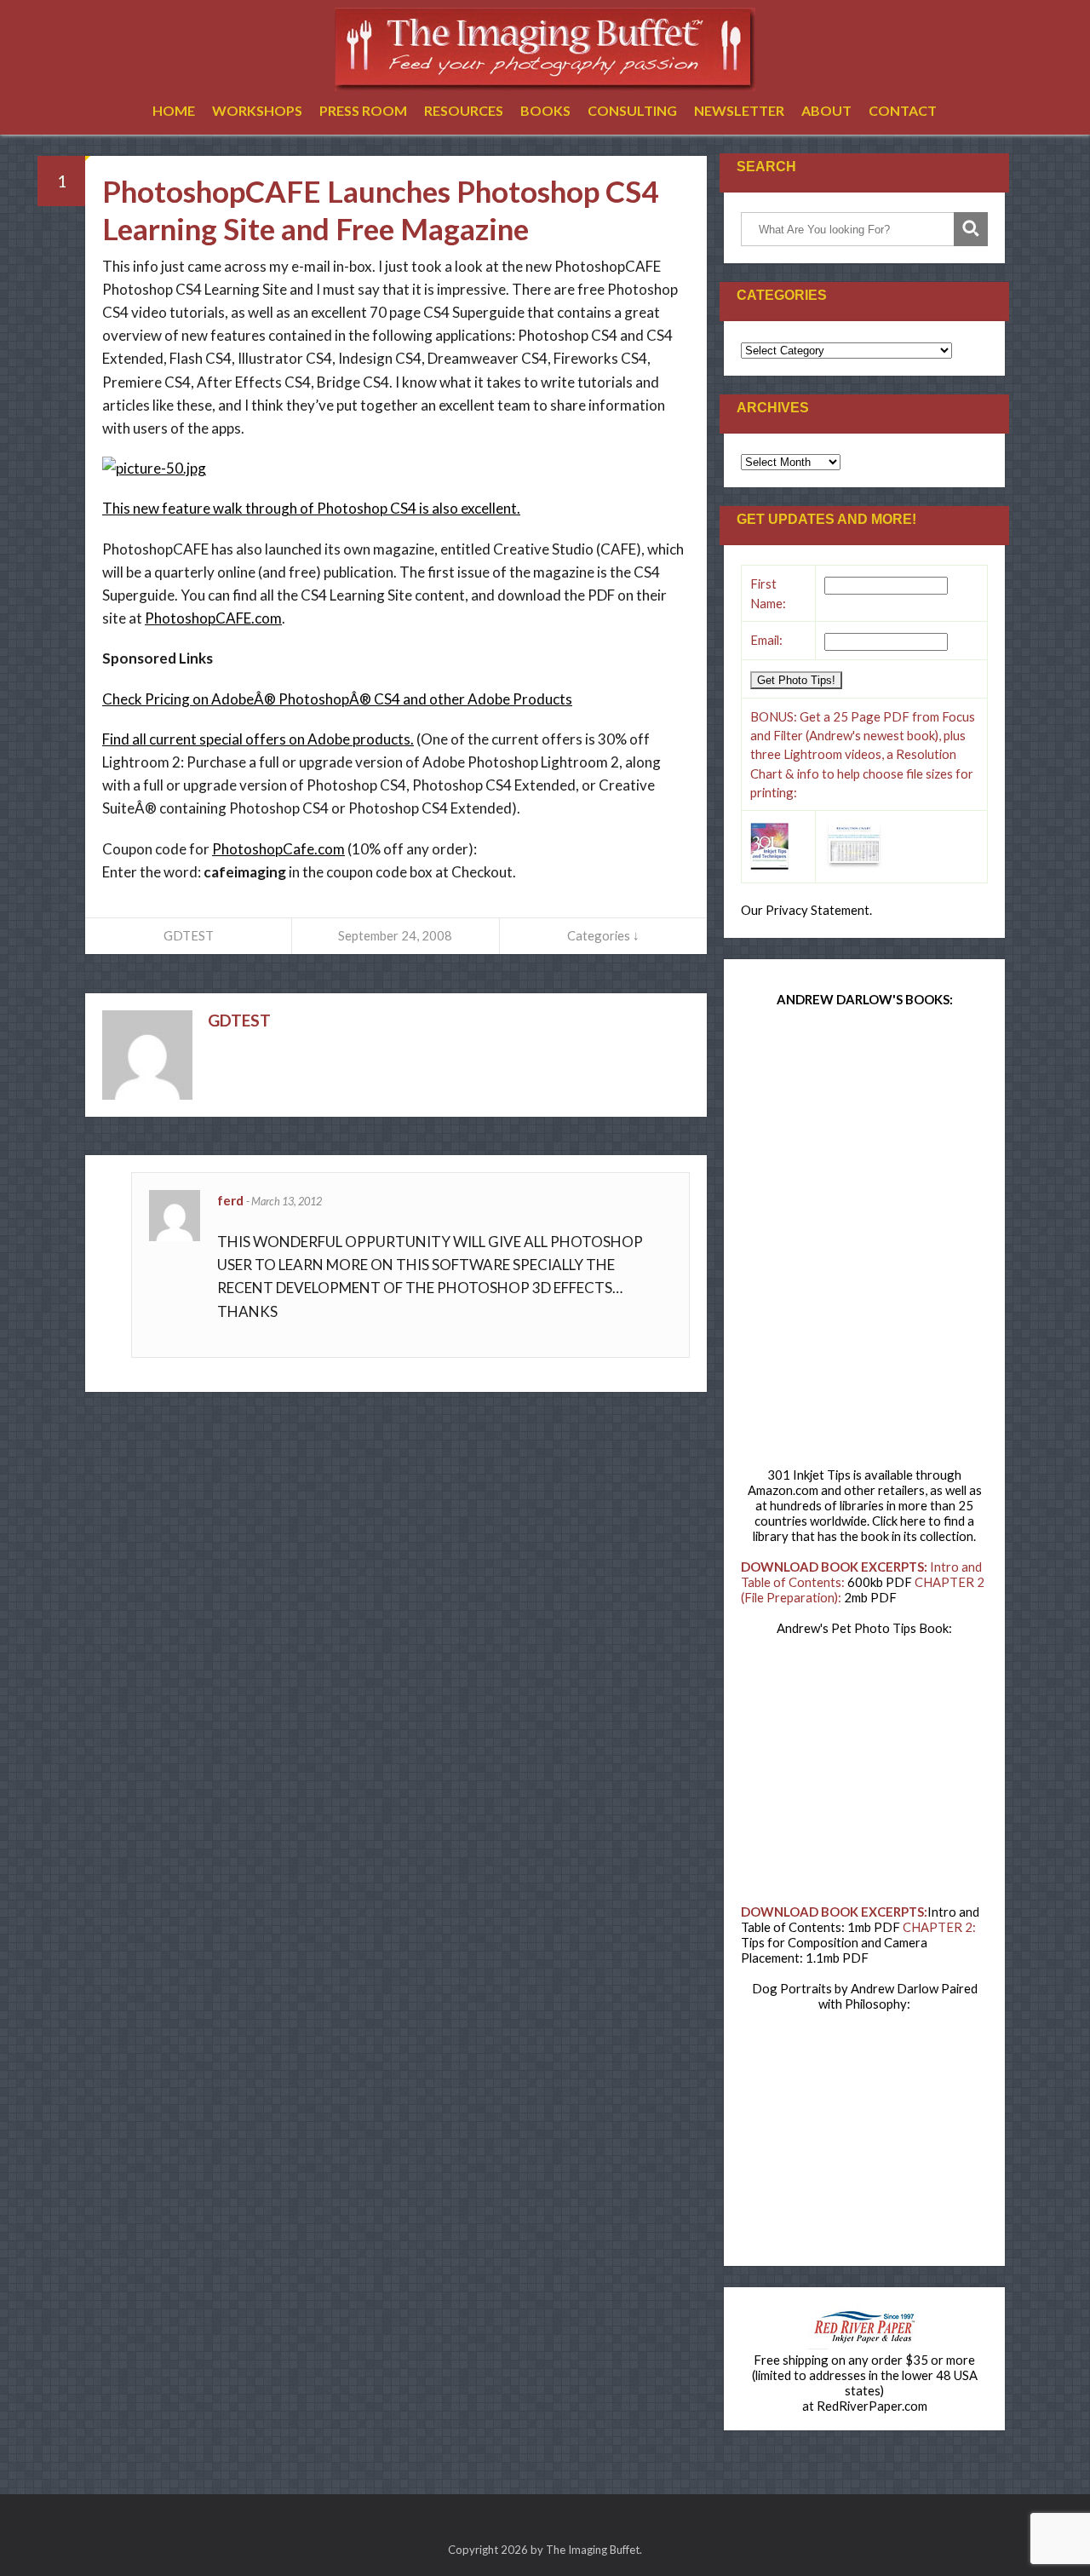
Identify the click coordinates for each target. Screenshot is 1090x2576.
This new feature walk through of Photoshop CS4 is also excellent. (311, 508)
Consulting (632, 110)
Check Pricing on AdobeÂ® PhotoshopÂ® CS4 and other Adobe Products (337, 699)
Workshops (257, 110)
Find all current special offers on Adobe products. (258, 739)
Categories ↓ (603, 935)
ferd (232, 1200)
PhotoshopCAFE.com (213, 618)
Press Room (363, 110)
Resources (464, 110)
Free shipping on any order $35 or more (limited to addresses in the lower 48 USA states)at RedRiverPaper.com (865, 2383)
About (826, 110)
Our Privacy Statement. (806, 910)
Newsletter (739, 110)
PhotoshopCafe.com (278, 849)
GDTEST (189, 935)
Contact (903, 110)
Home (174, 110)
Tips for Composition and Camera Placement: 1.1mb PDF (834, 1950)
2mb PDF (870, 1597)
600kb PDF (880, 1582)
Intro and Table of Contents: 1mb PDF (860, 1919)
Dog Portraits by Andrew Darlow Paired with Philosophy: (865, 1996)
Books (545, 110)
